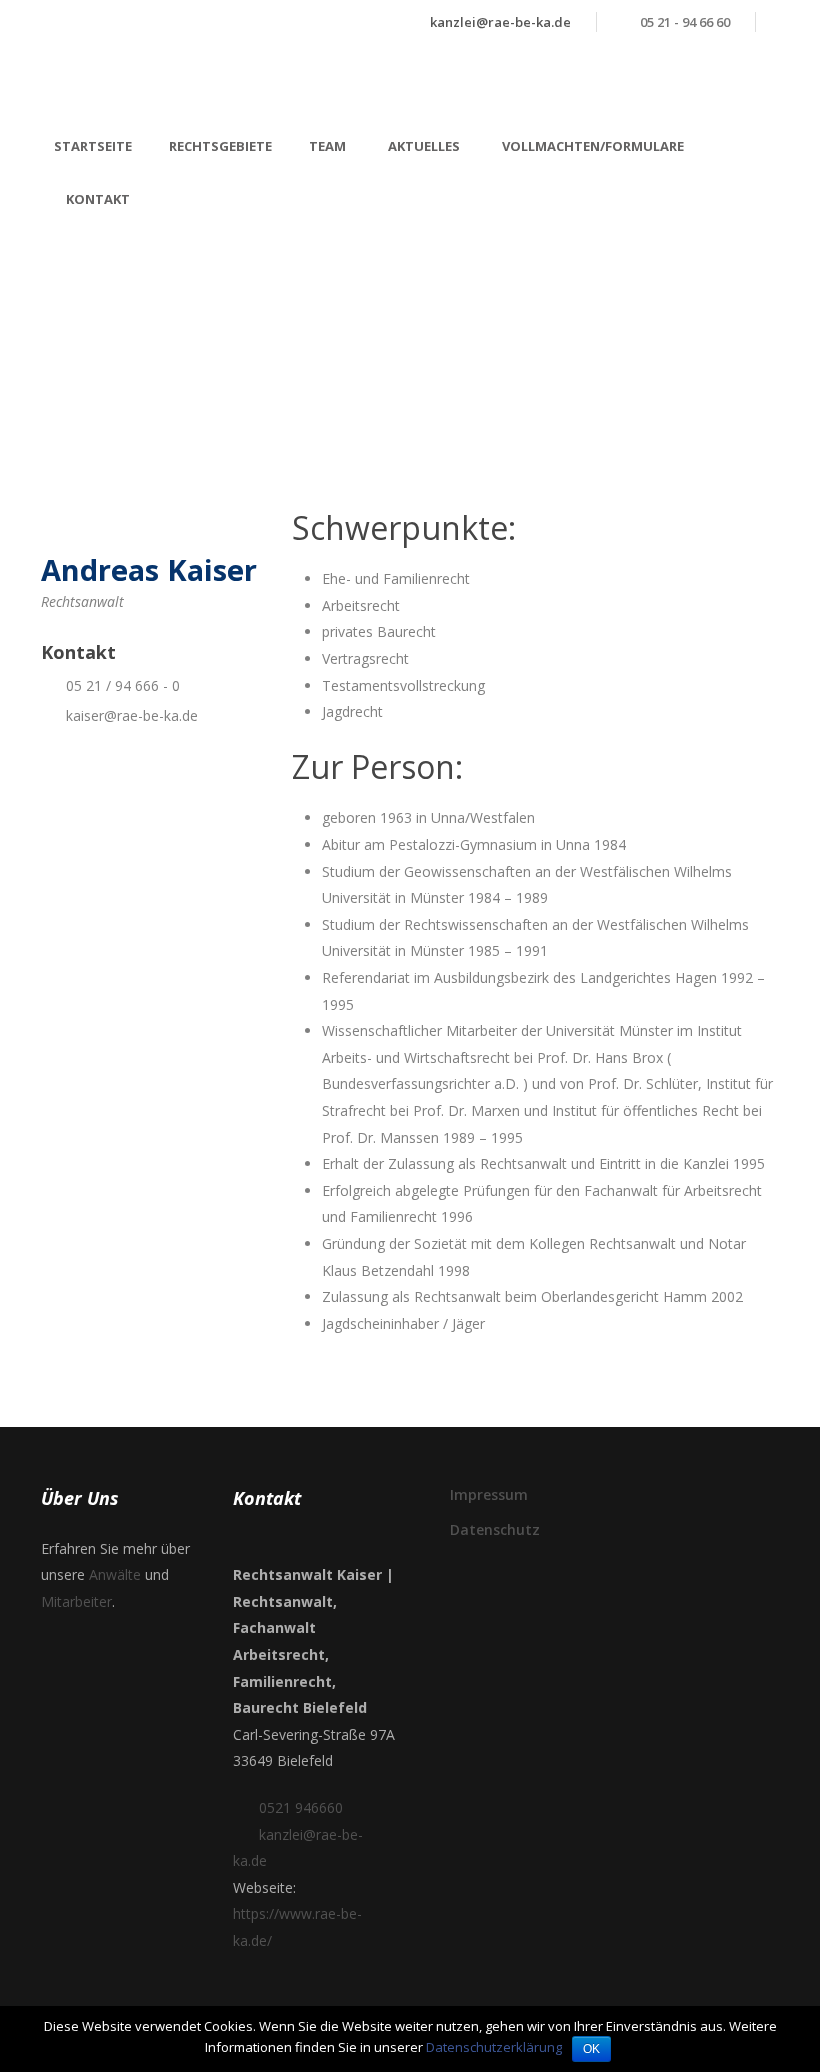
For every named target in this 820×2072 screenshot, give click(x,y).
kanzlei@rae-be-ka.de (500, 22)
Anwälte (115, 1574)
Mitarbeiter (76, 1601)
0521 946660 (301, 1807)
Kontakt (98, 199)
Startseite (93, 146)
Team (327, 146)
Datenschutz (495, 1529)
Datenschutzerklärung (494, 2047)
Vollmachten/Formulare (593, 146)
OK (591, 2049)
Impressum (489, 1494)
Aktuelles (424, 146)
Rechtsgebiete (220, 146)
